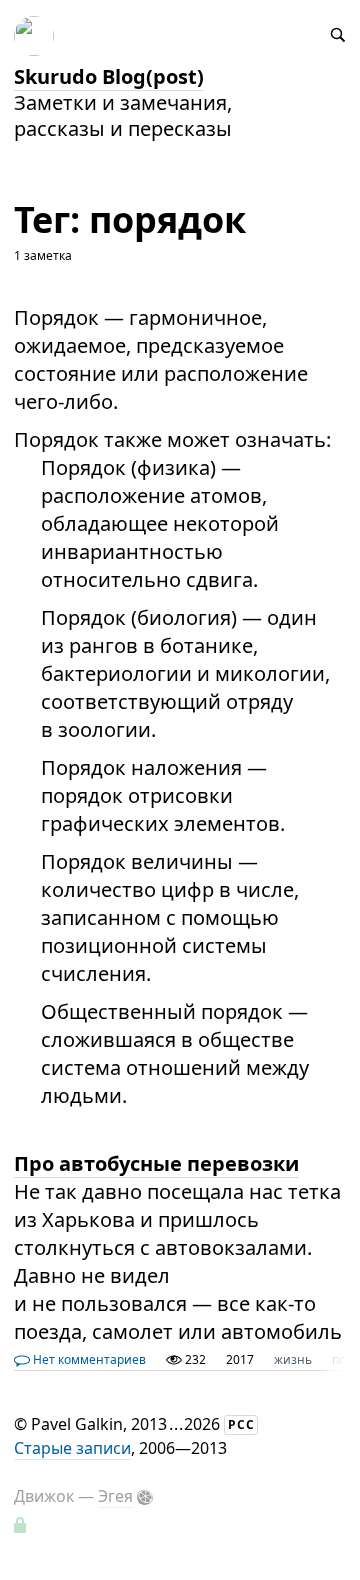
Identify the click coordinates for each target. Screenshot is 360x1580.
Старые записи (72, 1448)
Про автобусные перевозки (156, 1163)
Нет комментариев (88, 1359)
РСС (241, 1424)
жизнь (293, 1359)
